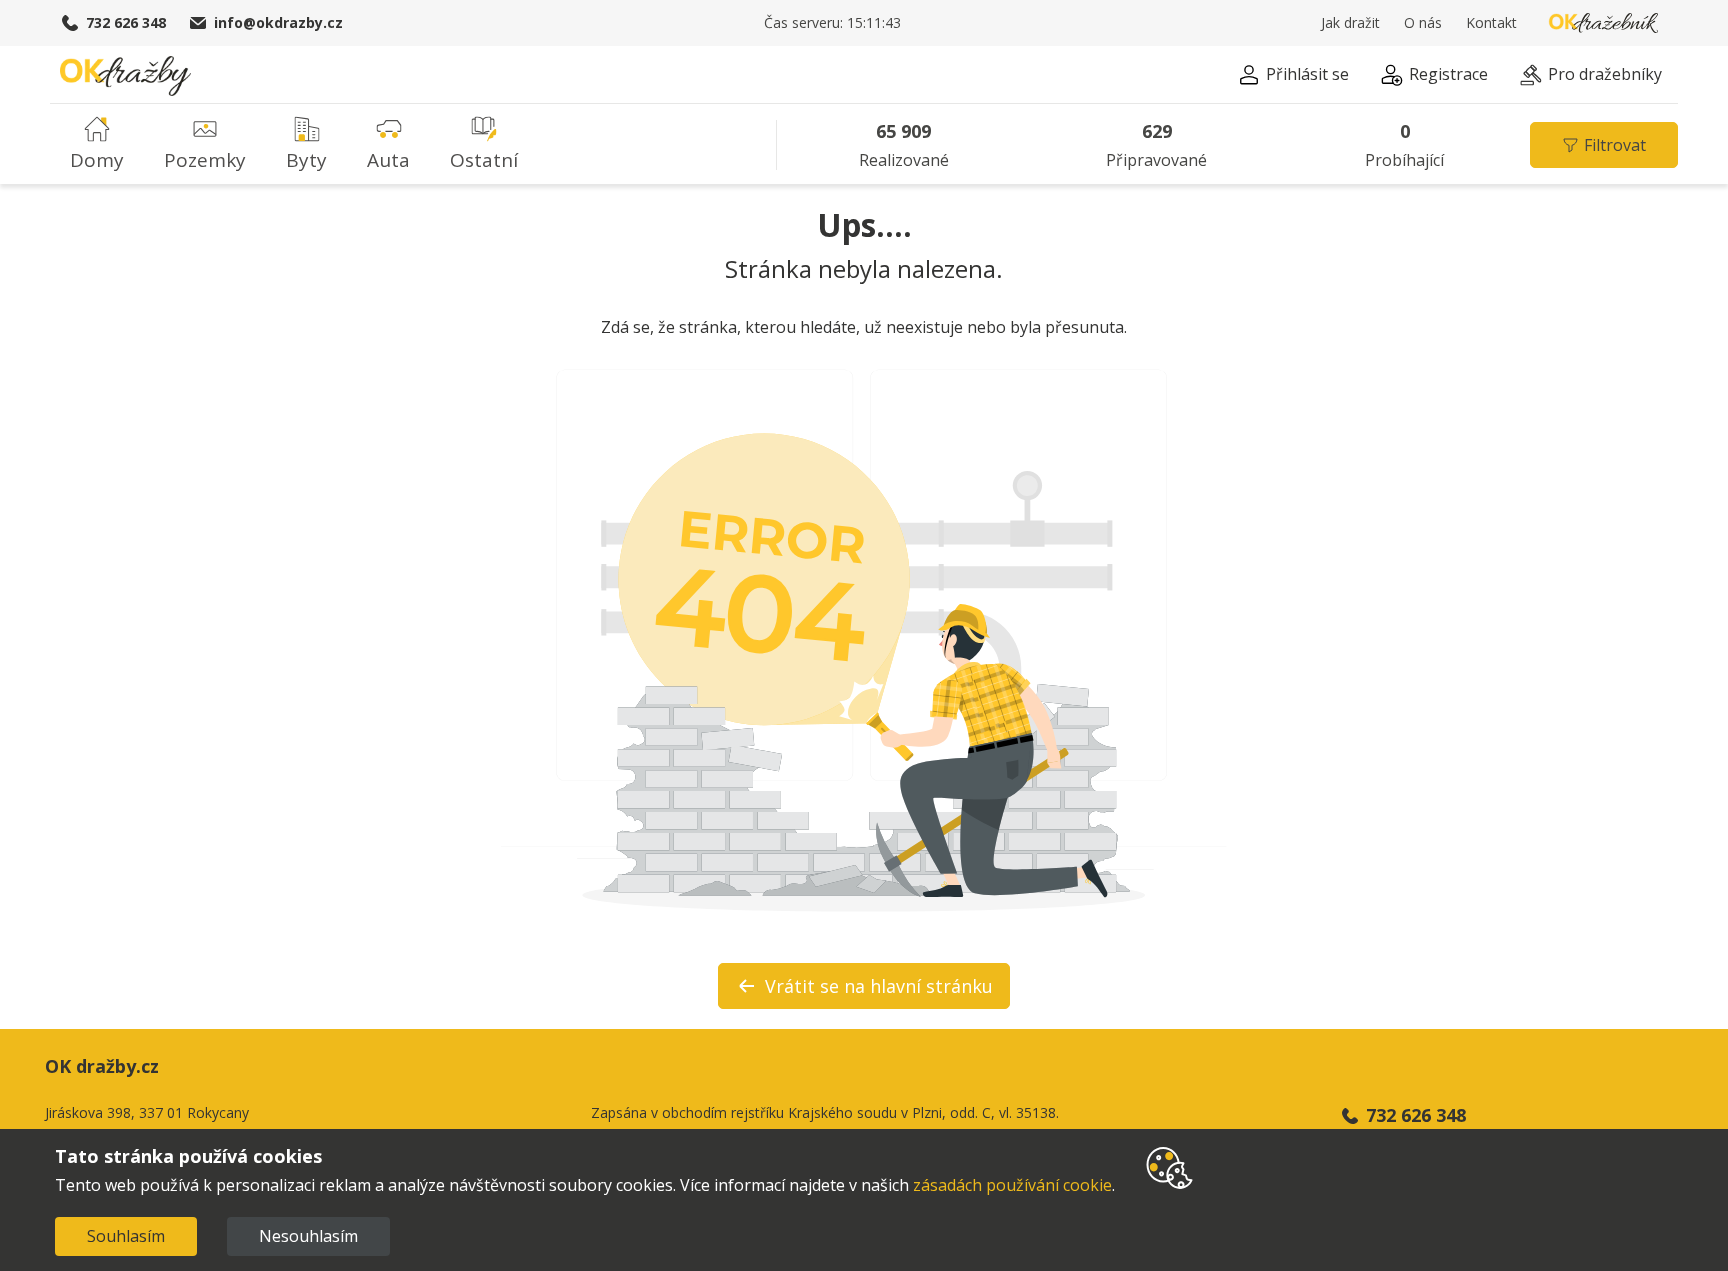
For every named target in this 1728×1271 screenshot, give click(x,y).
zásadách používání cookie (1012, 1185)
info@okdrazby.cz (278, 22)
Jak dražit (1350, 22)
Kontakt (1491, 22)
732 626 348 (126, 22)
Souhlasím (126, 1236)
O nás (1423, 22)
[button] (1293, 77)
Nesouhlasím (308, 1236)
